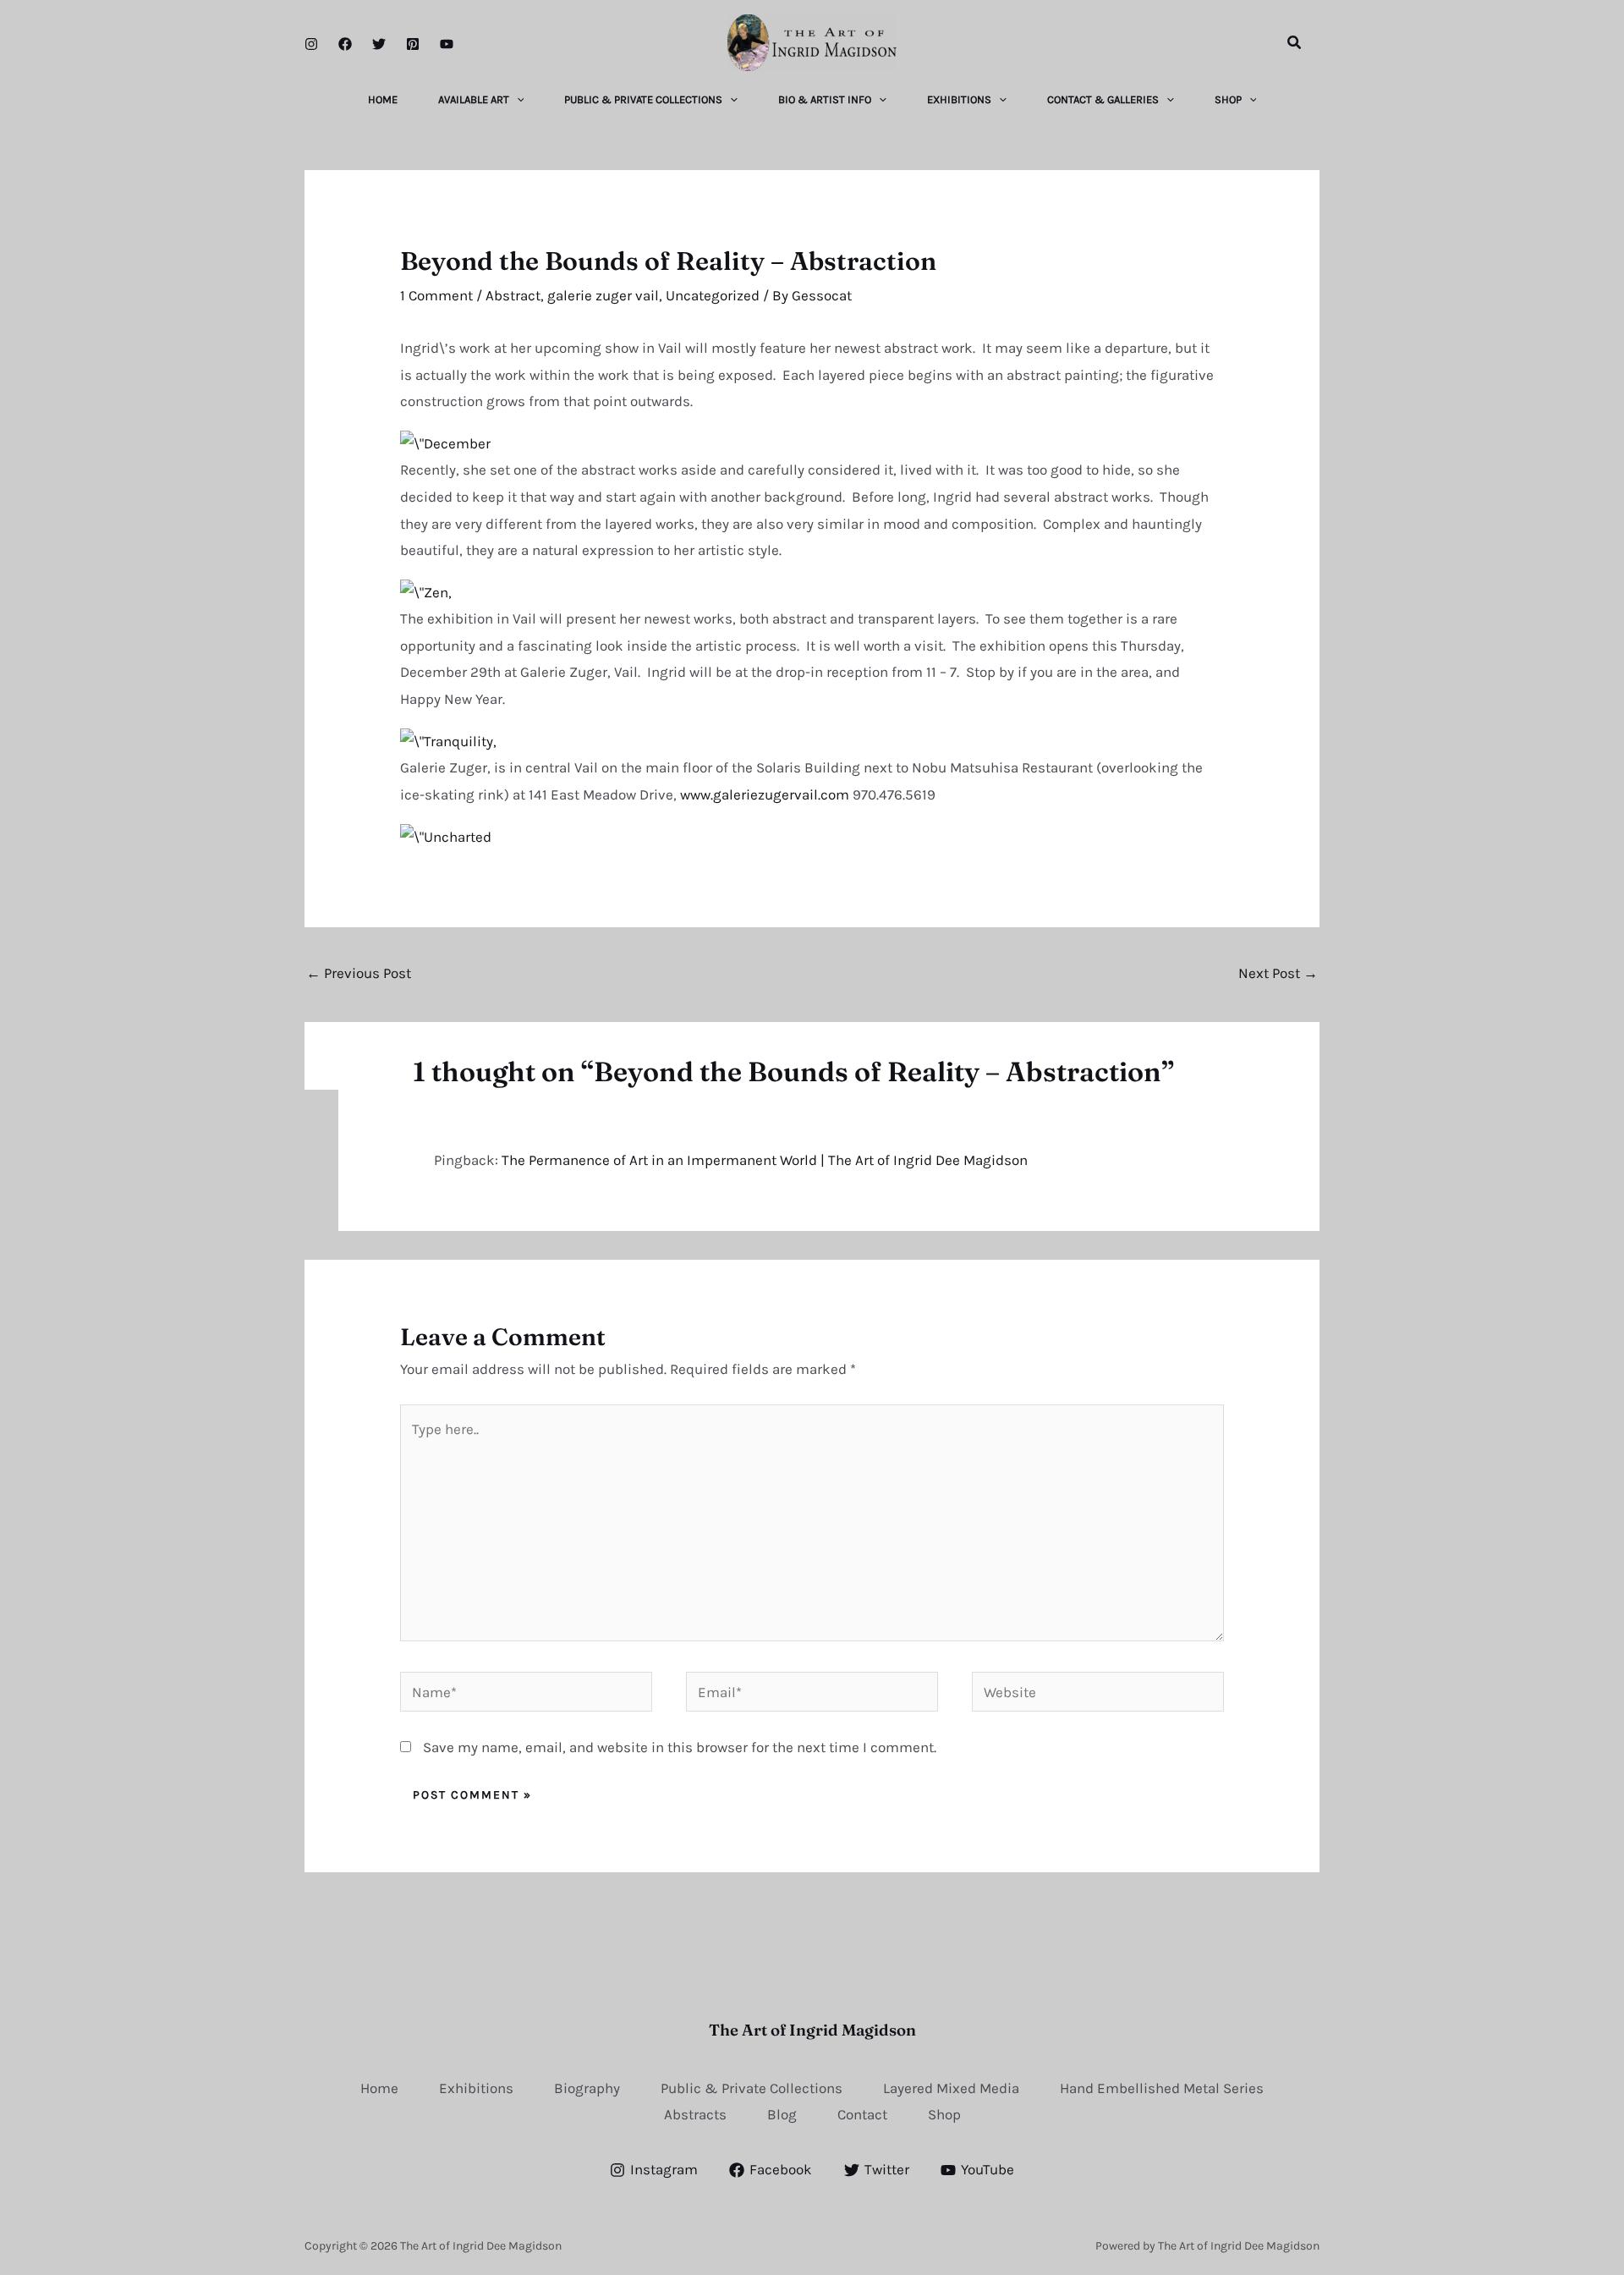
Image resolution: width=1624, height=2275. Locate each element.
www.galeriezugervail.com (766, 794)
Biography (587, 2088)
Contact (862, 2114)
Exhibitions (476, 2088)
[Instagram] (311, 44)
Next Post (1278, 973)
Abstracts (695, 2114)
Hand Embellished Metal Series (1162, 2088)
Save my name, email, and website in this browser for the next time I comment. (680, 1747)
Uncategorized (713, 295)
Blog (782, 2114)
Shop (944, 2114)
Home (379, 2088)
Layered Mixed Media (951, 2088)
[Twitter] (379, 44)
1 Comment (436, 295)
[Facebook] (345, 44)
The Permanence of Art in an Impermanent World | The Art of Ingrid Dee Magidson (765, 1160)
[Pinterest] (413, 44)
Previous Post (359, 973)
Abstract (513, 295)
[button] (1295, 43)
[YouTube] (447, 44)
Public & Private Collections (752, 2088)
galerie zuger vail (603, 295)
